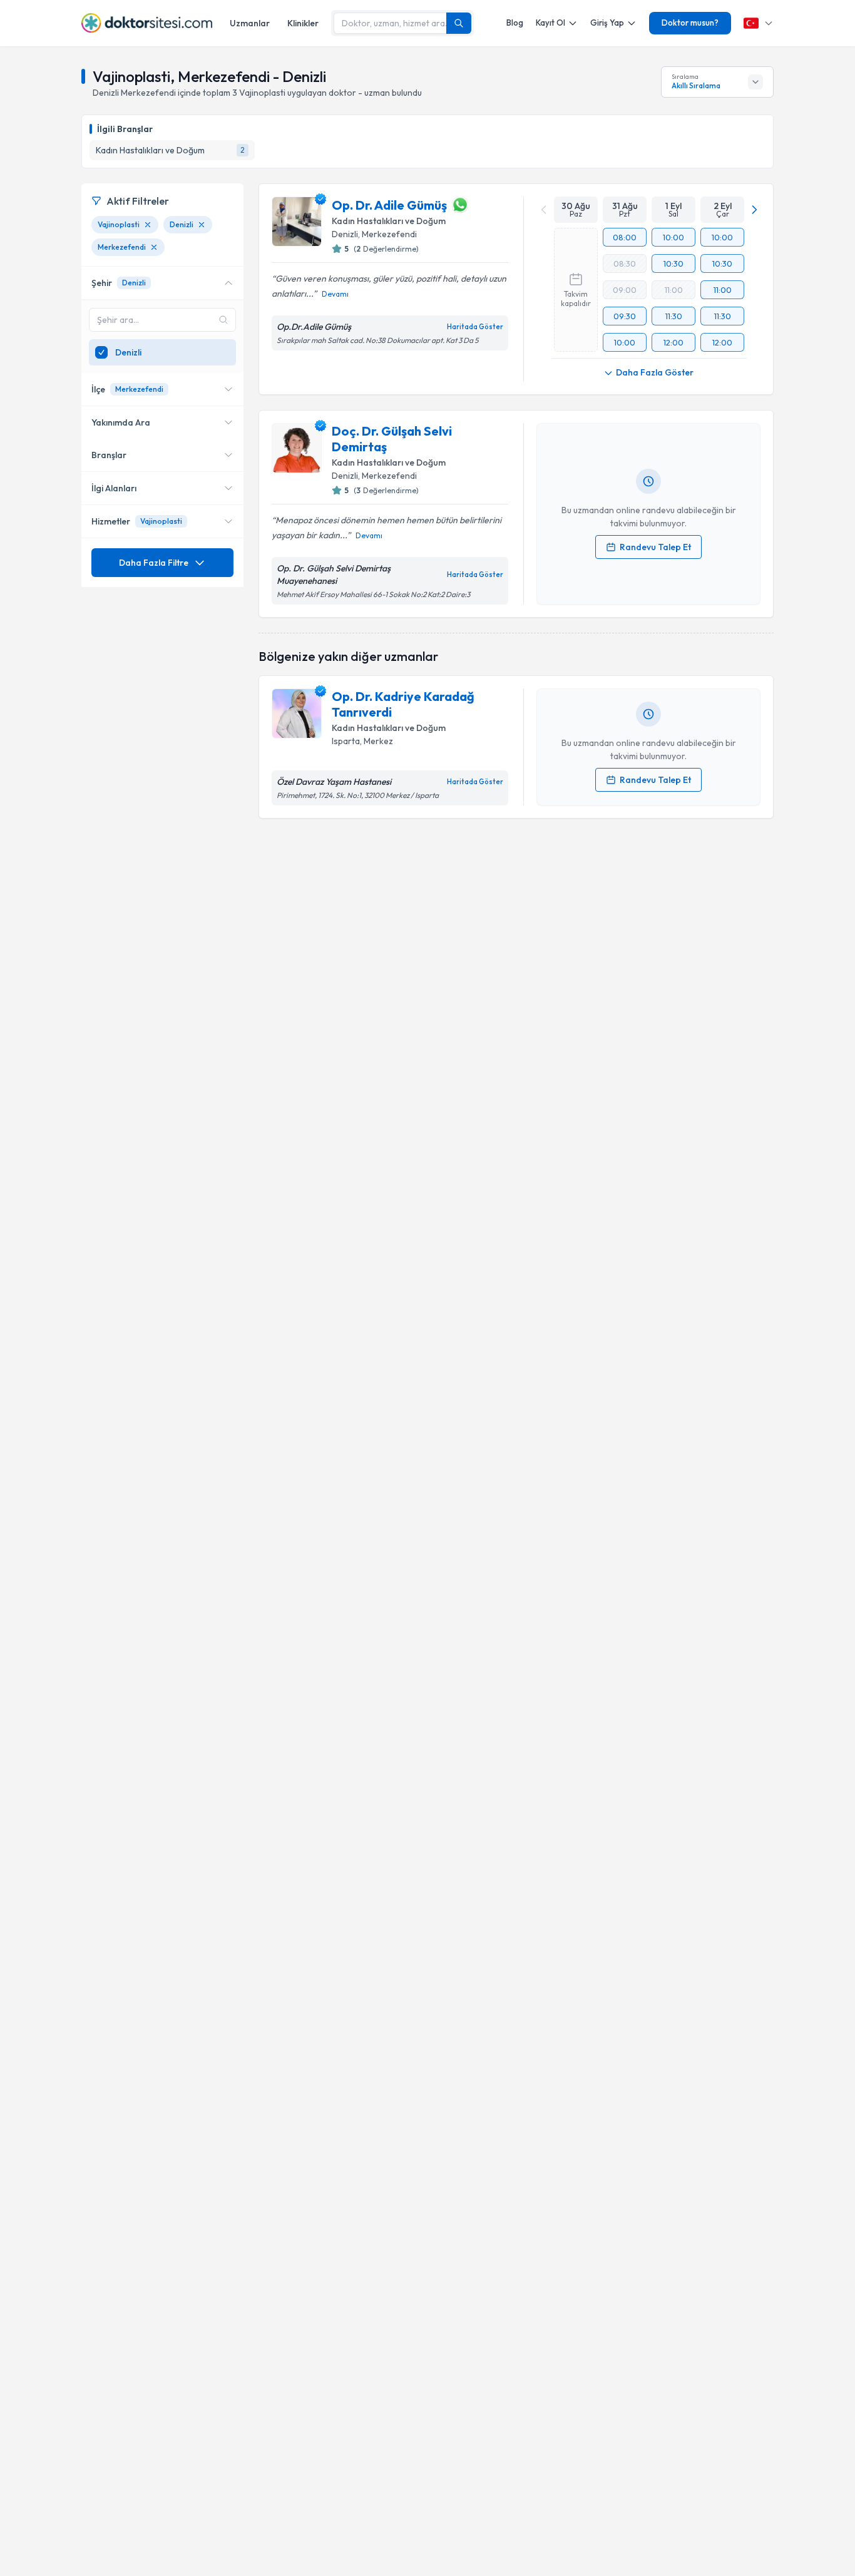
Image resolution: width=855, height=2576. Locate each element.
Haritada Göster (475, 327)
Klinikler (303, 23)
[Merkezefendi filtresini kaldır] (154, 247)
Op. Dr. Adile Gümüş (389, 205)
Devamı (335, 294)
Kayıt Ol (550, 23)
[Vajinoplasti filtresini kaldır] (148, 225)
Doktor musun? (690, 23)
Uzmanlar (250, 23)
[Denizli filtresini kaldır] (202, 225)
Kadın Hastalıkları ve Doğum (389, 221)
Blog (515, 23)
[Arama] (459, 23)
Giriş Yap (607, 23)
